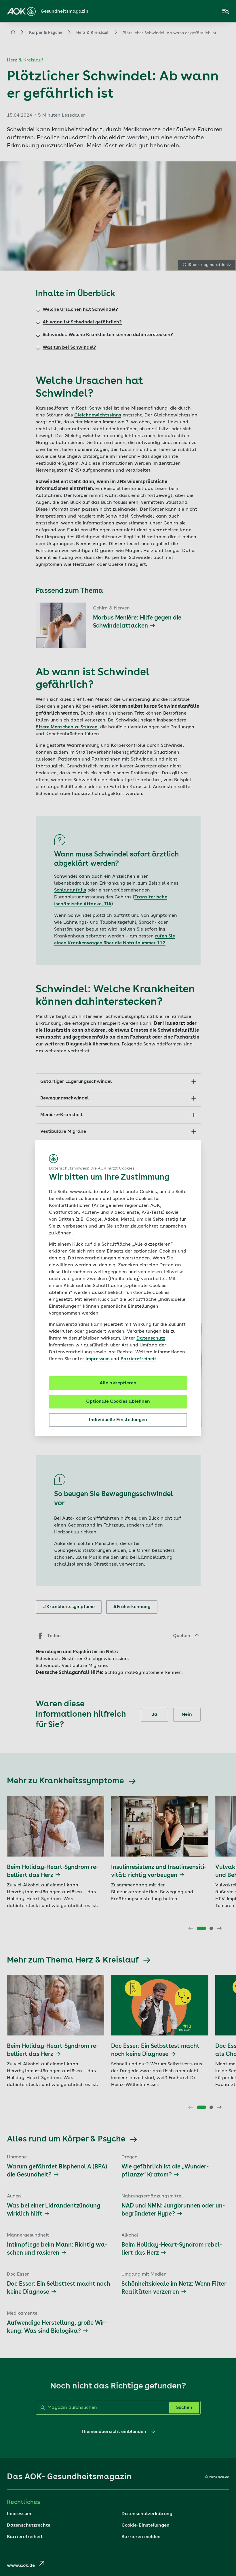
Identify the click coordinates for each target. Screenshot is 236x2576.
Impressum (98, 1359)
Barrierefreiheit (138, 1359)
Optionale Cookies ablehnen (118, 1402)
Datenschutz (151, 1338)
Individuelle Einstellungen (118, 1420)
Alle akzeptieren (118, 1383)
